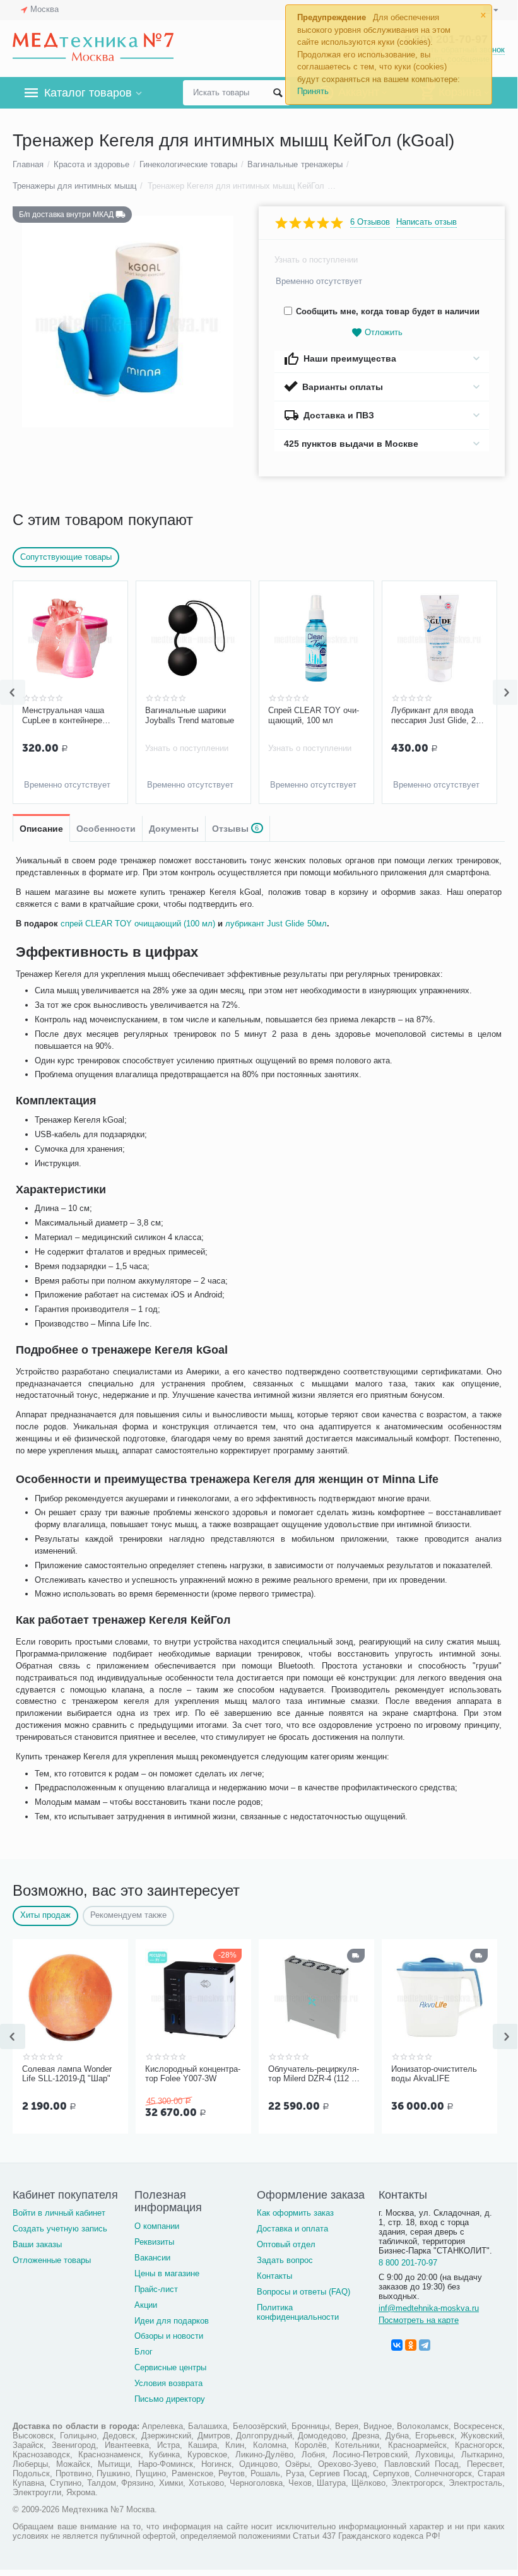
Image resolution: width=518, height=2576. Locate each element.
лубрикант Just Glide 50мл (276, 924)
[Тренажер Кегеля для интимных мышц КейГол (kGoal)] (128, 322)
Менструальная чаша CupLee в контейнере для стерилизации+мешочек (68, 716)
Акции (146, 2305)
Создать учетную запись (60, 2229)
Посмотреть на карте (419, 2320)
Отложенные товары (52, 2260)
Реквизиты (154, 2242)
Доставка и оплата (292, 2229)
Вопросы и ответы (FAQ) (303, 2292)
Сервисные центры (170, 2367)
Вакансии (152, 2258)
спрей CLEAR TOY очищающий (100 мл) (138, 924)
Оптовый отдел (286, 2244)
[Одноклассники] (411, 2345)
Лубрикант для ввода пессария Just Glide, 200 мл (438, 716)
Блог (144, 2352)
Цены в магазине (167, 2273)
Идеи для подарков (172, 2321)
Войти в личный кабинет (59, 2213)
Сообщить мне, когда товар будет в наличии (387, 311)
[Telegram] (425, 2345)
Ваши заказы (37, 2244)
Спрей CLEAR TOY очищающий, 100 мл (314, 715)
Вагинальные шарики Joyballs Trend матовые (190, 715)
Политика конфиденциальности (298, 2312)
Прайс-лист (156, 2289)
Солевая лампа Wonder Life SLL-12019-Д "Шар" (67, 2074)
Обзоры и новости (169, 2336)
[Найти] (278, 93)
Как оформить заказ (295, 2213)
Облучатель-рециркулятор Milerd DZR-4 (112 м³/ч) (315, 2074)
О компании (157, 2226)
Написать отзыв (427, 222)
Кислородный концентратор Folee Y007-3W (193, 2074)
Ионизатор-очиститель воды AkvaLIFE (434, 2074)
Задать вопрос (285, 2260)
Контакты (274, 2276)
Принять (313, 91)
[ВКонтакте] (397, 2345)
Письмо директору (170, 2399)
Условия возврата (168, 2383)
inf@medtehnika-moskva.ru (429, 2308)
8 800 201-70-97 (408, 2263)
